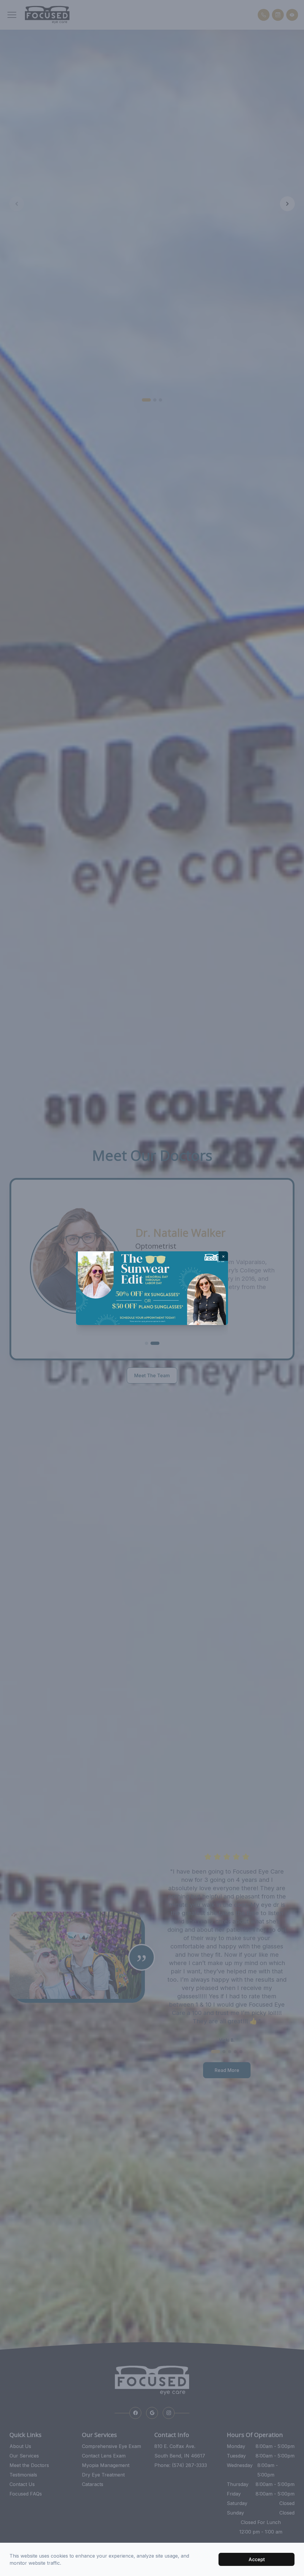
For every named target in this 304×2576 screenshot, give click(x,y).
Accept (257, 2559)
